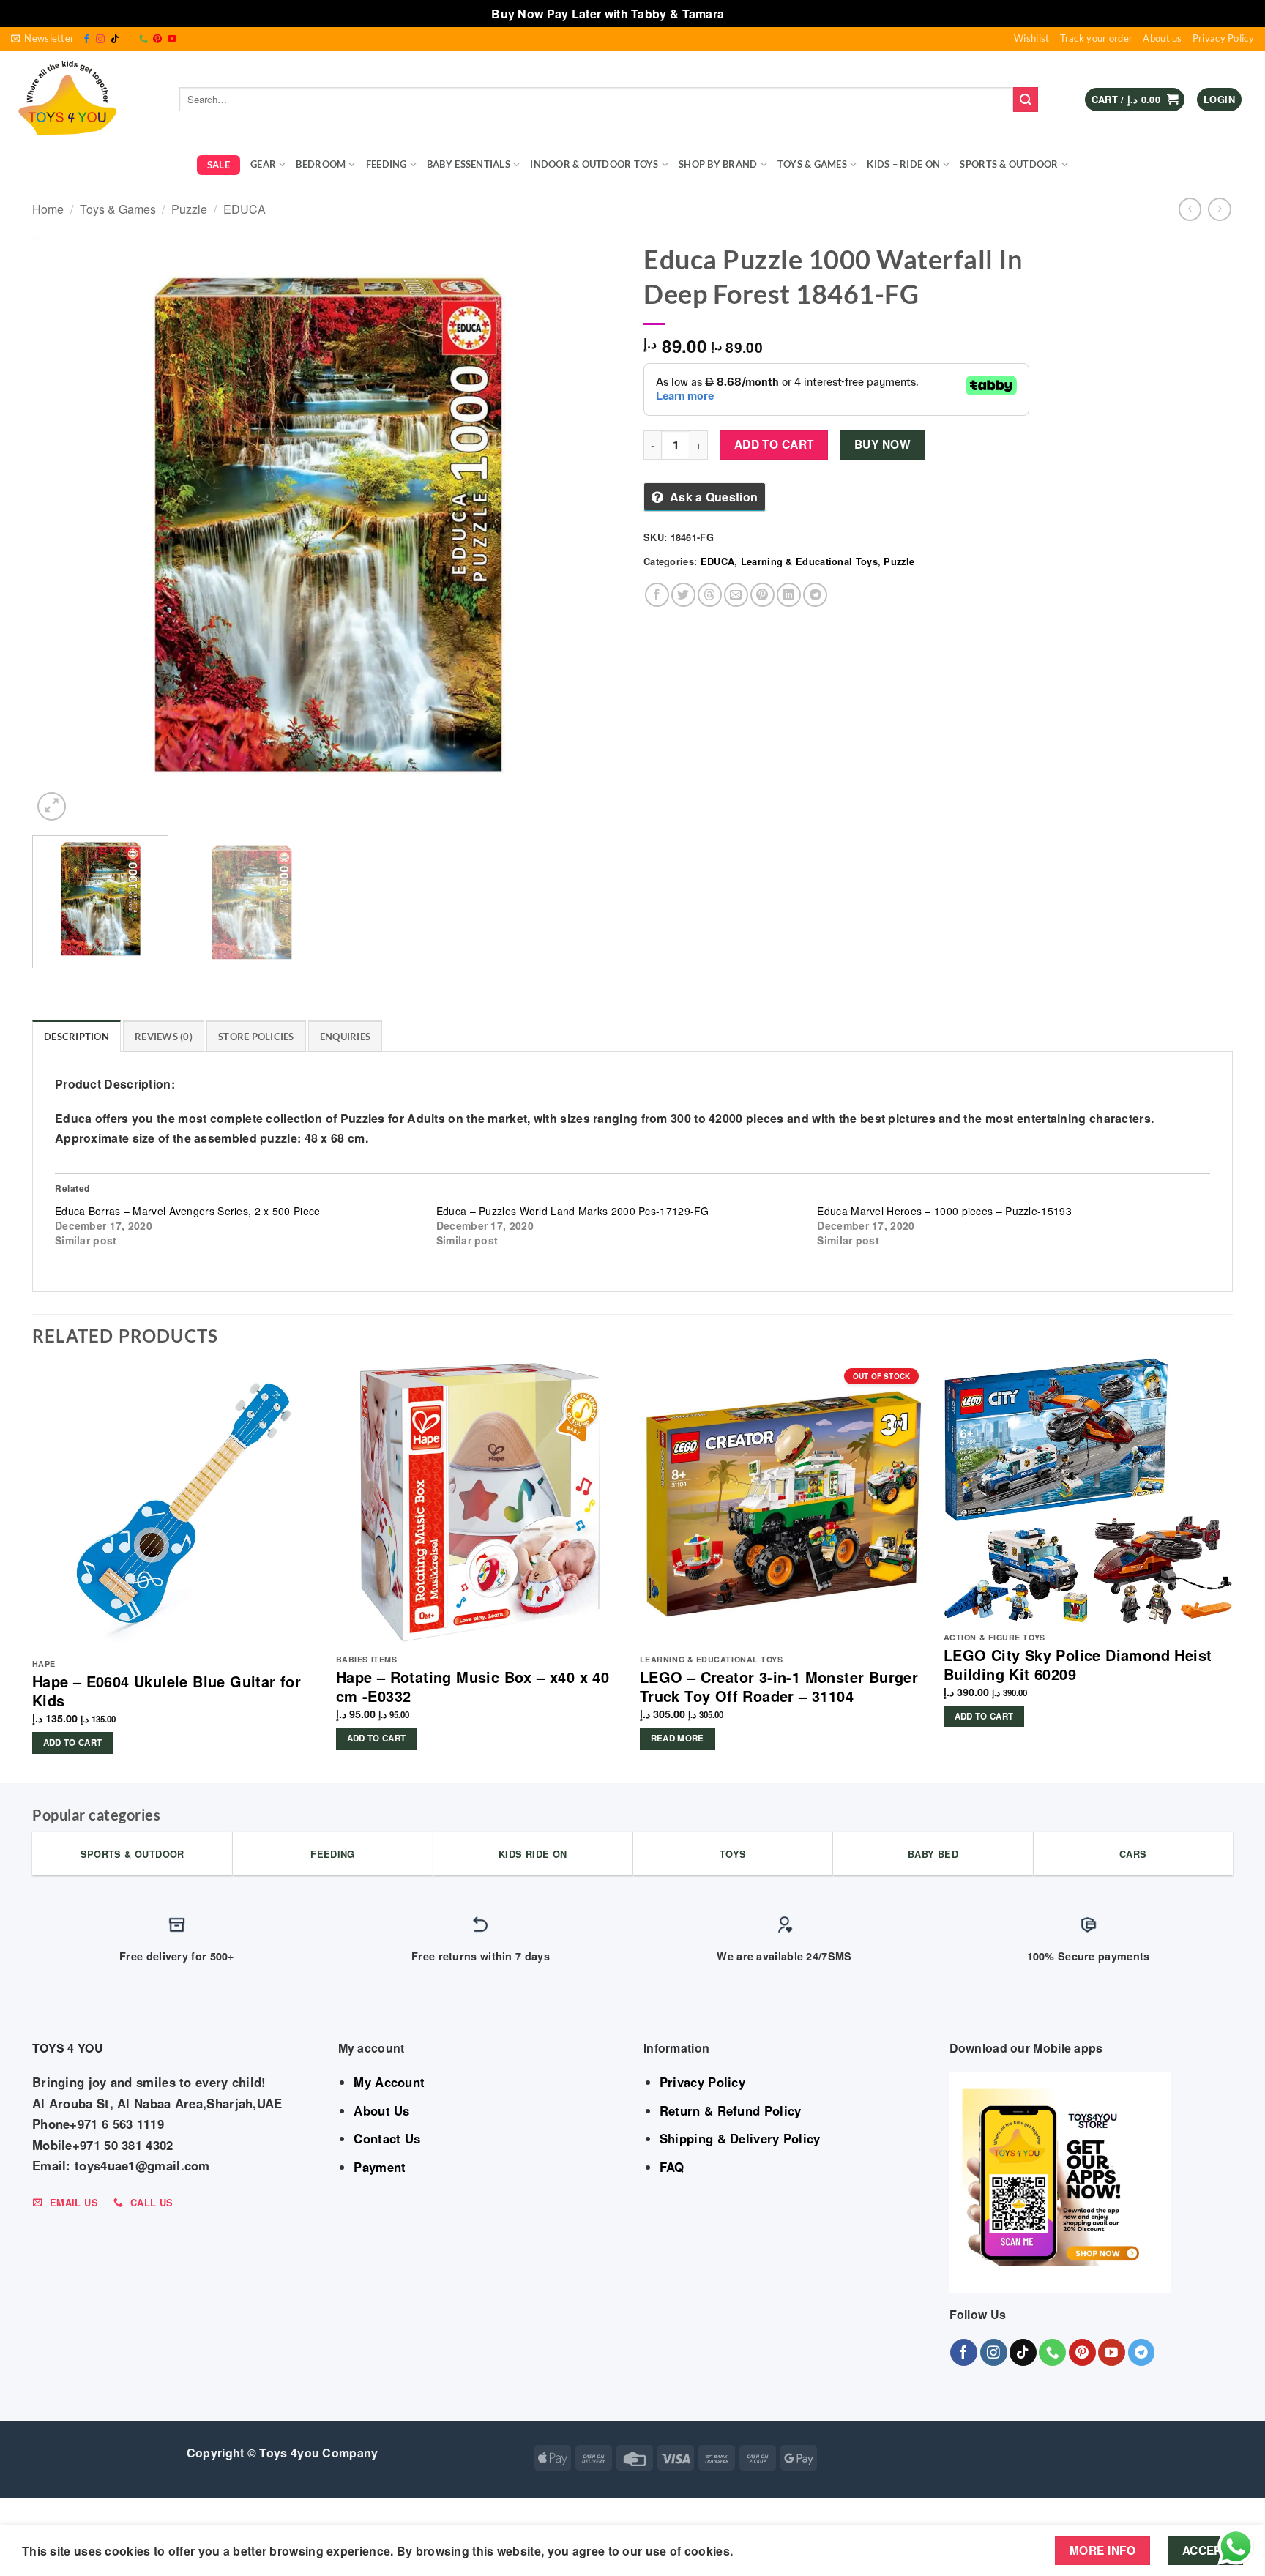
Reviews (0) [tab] (164, 1037)
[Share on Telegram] (815, 595)
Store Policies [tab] (256, 1037)
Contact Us (387, 2138)
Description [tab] (77, 1037)
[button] (42, 39)
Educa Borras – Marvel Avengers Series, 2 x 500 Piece (188, 1211)
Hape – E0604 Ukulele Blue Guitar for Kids (167, 1691)
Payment (380, 2167)
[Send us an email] (129, 40)
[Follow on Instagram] (100, 40)
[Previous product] (1219, 209)
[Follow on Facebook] (86, 40)
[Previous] (62, 530)
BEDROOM (321, 164)
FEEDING (387, 164)
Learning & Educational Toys (809, 561)
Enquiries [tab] (345, 1037)
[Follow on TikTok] (115, 40)
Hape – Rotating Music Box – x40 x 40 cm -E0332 (473, 1687)
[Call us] (143, 40)
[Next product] (1190, 209)
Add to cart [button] (73, 1743)
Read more (678, 1738)
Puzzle (189, 209)
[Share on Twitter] (683, 595)
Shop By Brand (718, 164)
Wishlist (1031, 38)
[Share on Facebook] (657, 595)
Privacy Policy (1223, 38)
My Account (389, 2082)
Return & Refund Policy (731, 2110)
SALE (219, 165)
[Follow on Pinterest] (157, 40)
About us (1162, 38)
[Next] (592, 530)
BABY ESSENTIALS (469, 164)
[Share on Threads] (710, 595)
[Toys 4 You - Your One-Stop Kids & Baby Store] (84, 100)
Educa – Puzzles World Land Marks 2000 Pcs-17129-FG (573, 1211)
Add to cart (774, 444)
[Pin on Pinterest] (762, 595)
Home (48, 209)
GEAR (263, 164)
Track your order (1097, 38)
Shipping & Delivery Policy (740, 2138)
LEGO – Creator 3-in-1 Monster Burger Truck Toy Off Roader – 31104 (779, 1687)
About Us (381, 2110)
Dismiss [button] (751, 14)
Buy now (882, 444)
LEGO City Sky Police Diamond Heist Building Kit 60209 (1078, 1665)
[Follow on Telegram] (1142, 2352)
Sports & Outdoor (1009, 164)
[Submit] (1026, 100)
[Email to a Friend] (736, 595)
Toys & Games (812, 164)
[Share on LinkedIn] (789, 595)
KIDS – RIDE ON (903, 164)
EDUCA (245, 209)
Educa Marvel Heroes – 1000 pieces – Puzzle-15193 (944, 1211)
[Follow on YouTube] (172, 40)
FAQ (672, 2167)
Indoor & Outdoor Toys (594, 164)
